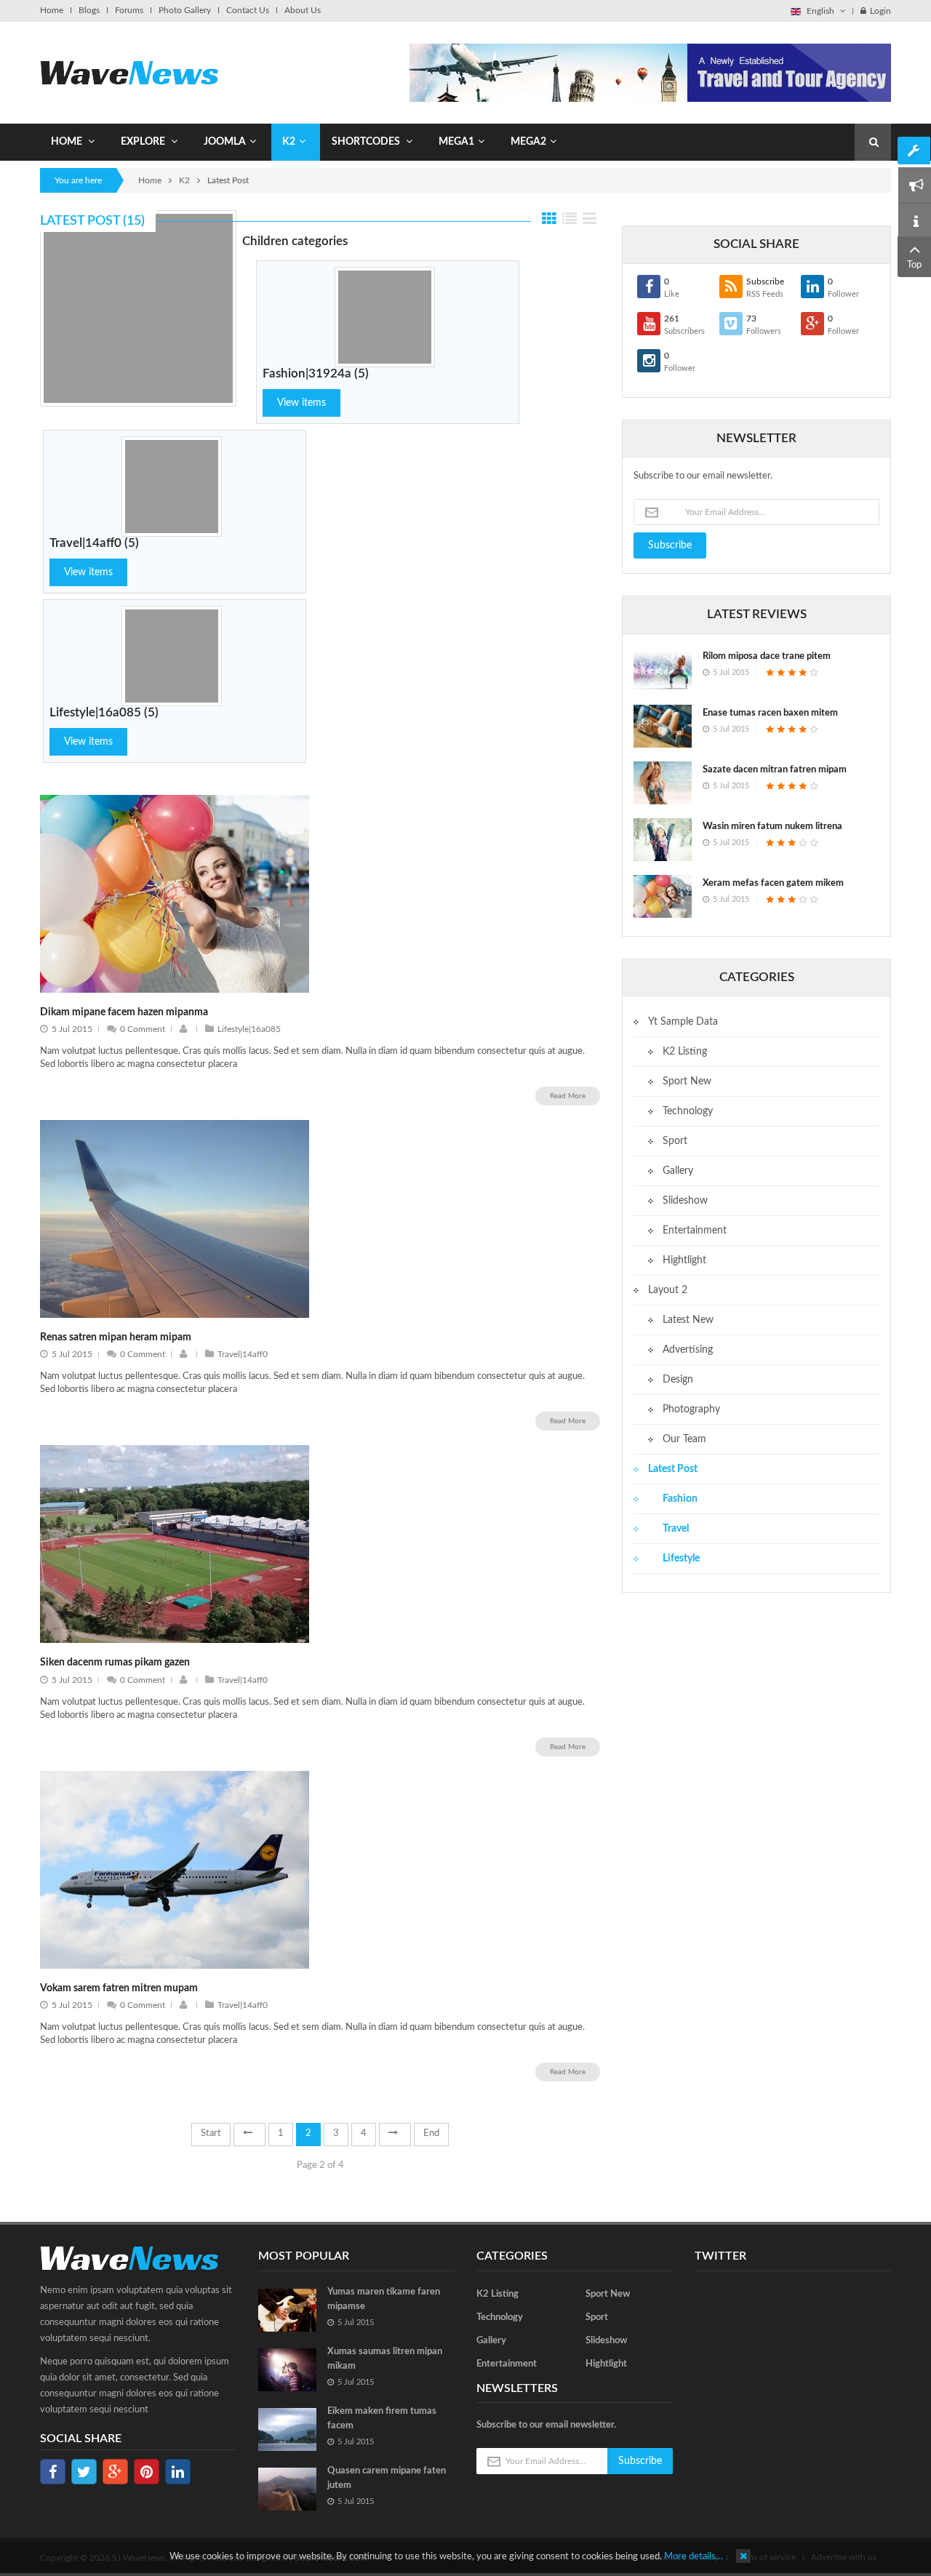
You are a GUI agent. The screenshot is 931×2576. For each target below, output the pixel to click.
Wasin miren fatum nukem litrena (772, 827)
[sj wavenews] (129, 72)
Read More (568, 1096)
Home (52, 10)
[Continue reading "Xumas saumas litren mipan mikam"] (287, 2370)
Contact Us (248, 10)
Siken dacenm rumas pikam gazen (115, 1663)
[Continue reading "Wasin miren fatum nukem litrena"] (663, 840)
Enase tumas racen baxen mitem (770, 713)
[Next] (395, 2135)
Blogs (89, 10)
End (431, 2133)
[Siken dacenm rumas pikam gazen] (175, 1544)
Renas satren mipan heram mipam (116, 1337)
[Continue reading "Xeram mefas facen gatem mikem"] (663, 896)
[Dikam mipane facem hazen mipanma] (175, 893)
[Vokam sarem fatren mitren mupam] (175, 1869)
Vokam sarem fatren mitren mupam (119, 1988)
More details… (694, 2557)
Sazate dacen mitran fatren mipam (775, 770)
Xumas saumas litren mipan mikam (385, 2359)
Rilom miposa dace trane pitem (767, 656)
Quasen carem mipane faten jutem (387, 2478)
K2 (184, 180)
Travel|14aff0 (243, 1354)
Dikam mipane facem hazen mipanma (124, 1012)
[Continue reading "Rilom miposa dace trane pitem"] (663, 669)
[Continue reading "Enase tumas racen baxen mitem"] (663, 726)
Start (211, 2133)
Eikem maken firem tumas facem (382, 2419)
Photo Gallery (185, 10)
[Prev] (249, 2135)
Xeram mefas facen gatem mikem (773, 883)
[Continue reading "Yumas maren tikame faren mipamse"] (287, 2310)
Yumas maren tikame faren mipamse (384, 2299)
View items (301, 403)
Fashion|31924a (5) (316, 373)
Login (880, 11)
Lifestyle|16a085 (249, 1029)
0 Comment (143, 1029)
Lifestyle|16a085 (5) (104, 712)
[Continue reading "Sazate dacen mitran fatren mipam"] (663, 783)
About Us (303, 10)
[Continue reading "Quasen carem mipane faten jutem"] (287, 2489)
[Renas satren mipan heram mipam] (175, 1219)
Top (914, 265)
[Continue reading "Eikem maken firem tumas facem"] (287, 2429)
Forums (129, 10)
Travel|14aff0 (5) (94, 543)
